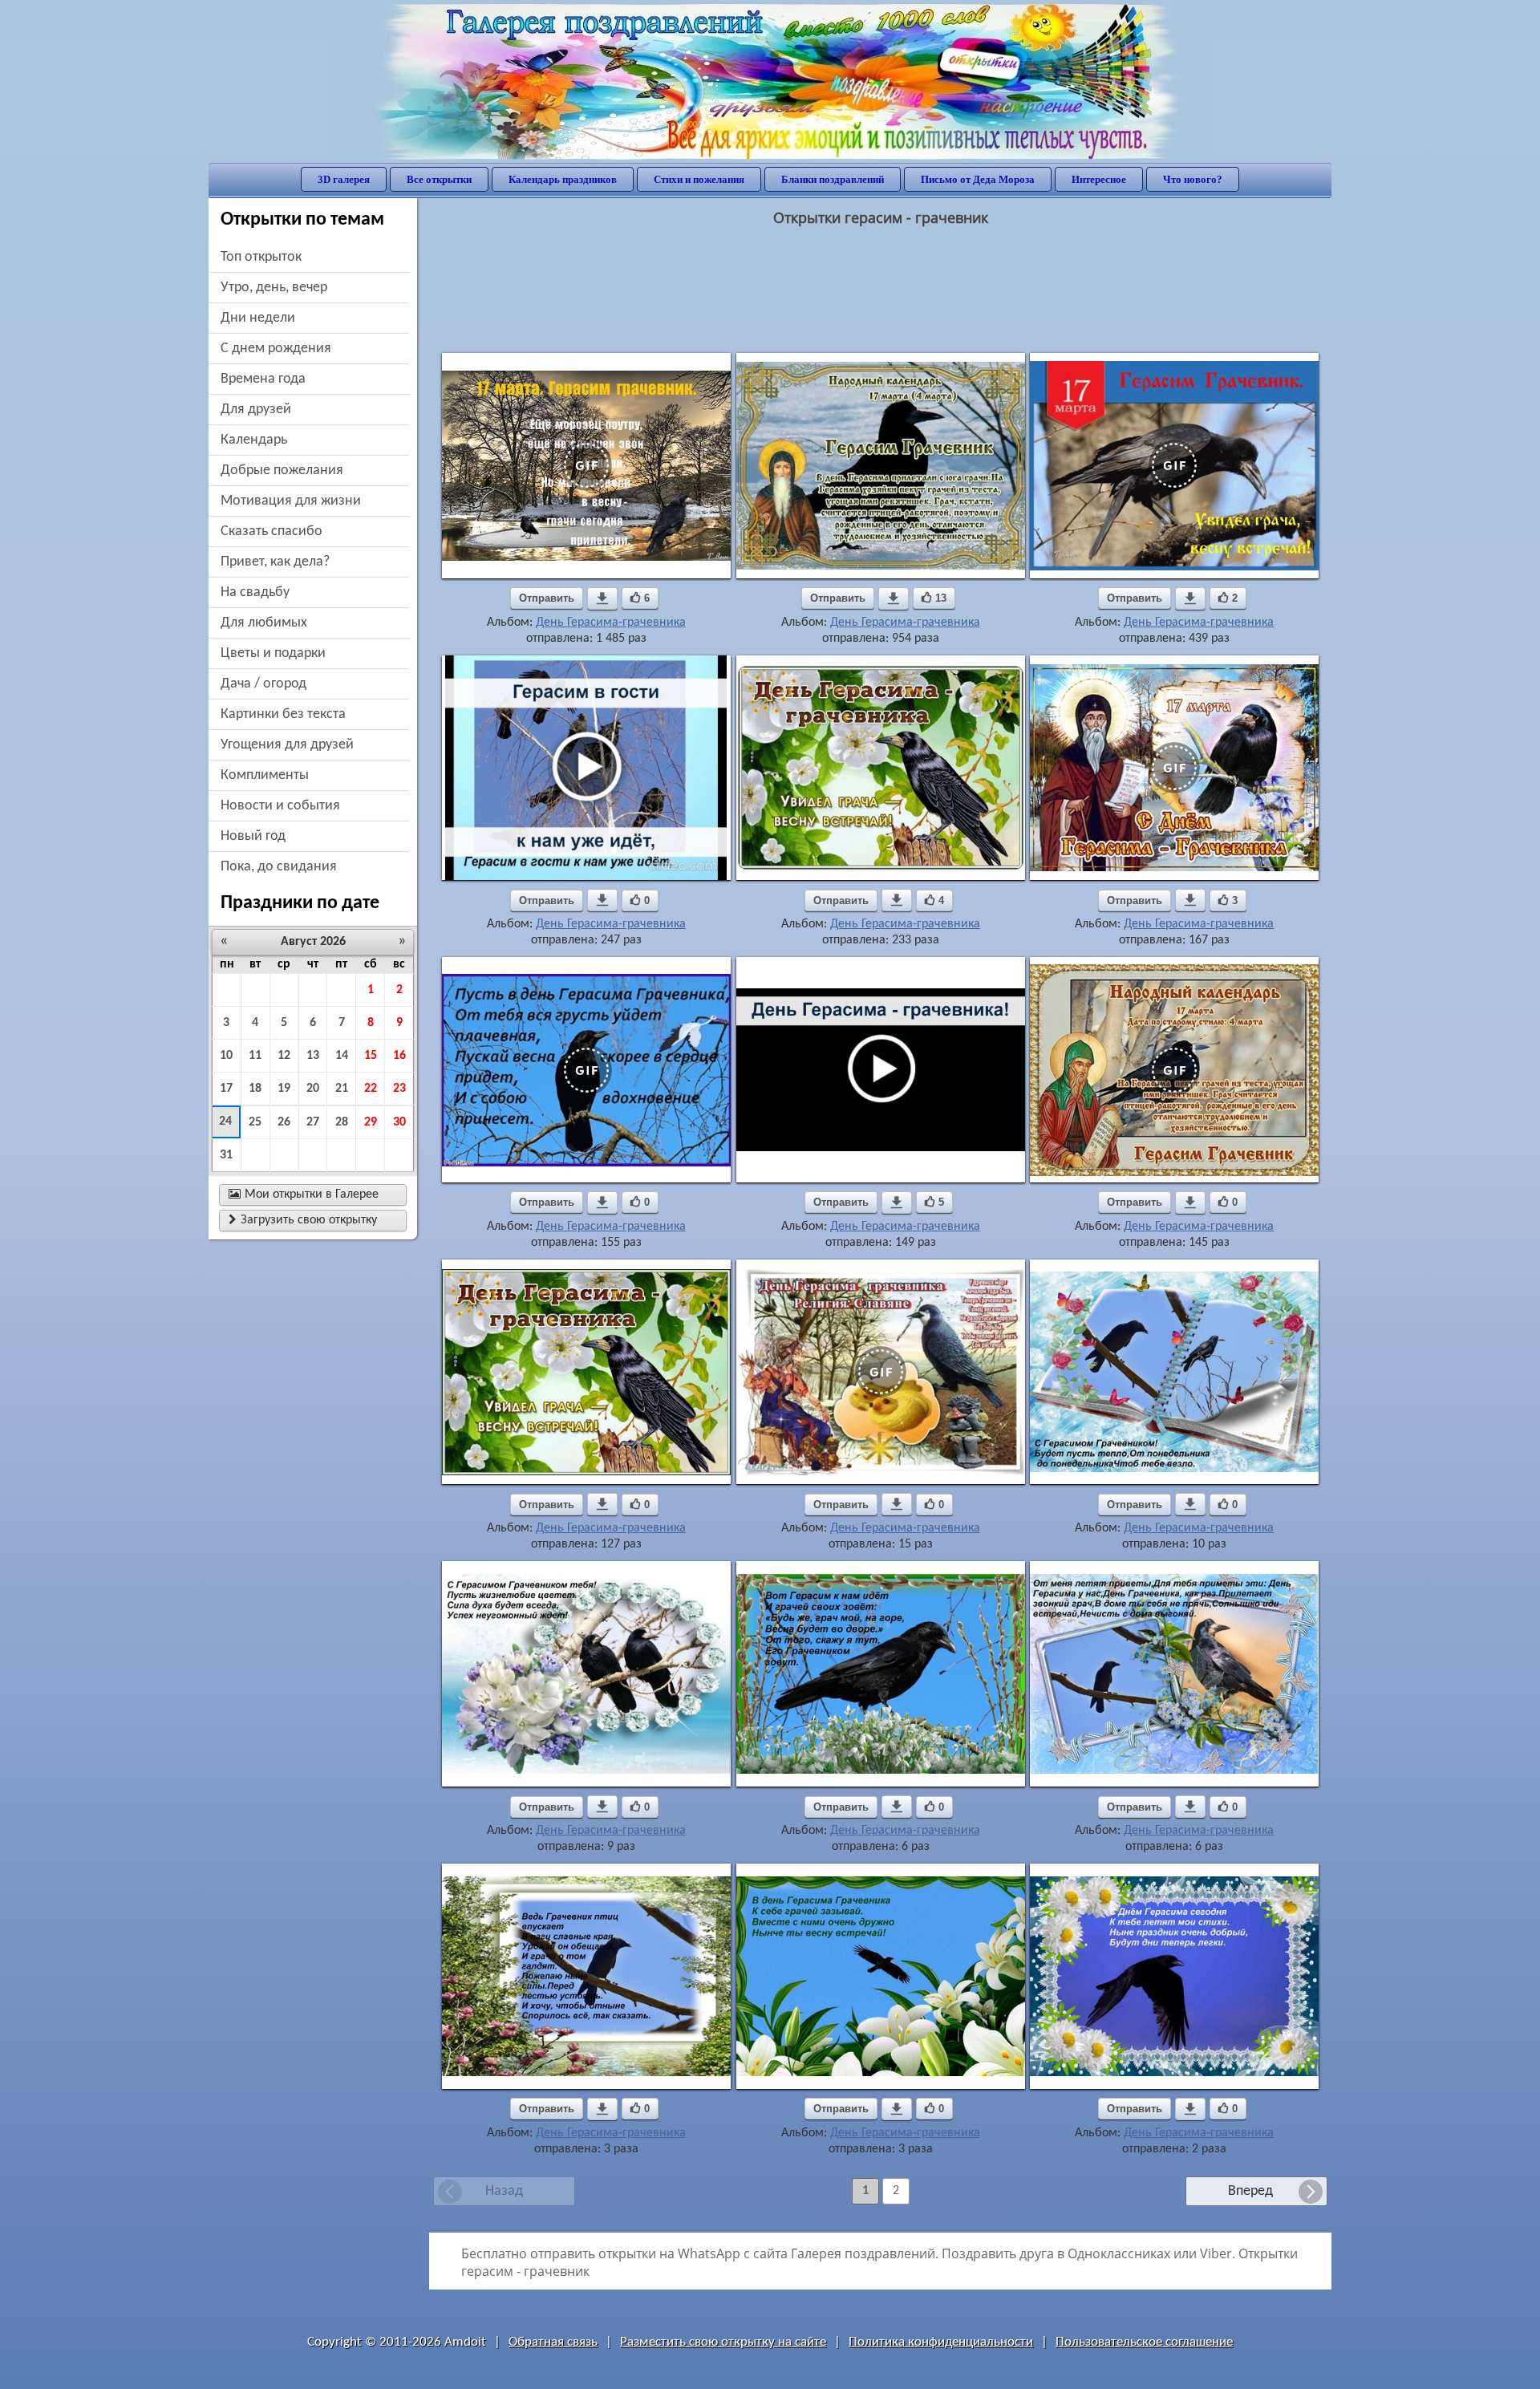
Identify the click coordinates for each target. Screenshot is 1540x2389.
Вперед (1250, 2191)
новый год (253, 836)
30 (399, 1122)
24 (225, 1121)
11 (255, 1056)
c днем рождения (276, 349)
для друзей (256, 410)
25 (255, 1122)
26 (284, 1122)
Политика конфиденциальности (941, 2342)
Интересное (1099, 179)
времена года (263, 379)
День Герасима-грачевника (611, 623)
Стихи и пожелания (699, 179)
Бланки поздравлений (833, 179)
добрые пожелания (282, 470)
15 (371, 1056)
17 (226, 1089)
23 (399, 1089)
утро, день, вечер (274, 288)
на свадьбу (255, 592)
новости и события (280, 806)
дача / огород (263, 684)
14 (342, 1056)
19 (284, 1089)
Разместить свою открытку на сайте (723, 2342)
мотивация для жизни (291, 501)
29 (371, 1122)
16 (399, 1056)
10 (226, 1056)
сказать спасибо (272, 531)
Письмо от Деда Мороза (978, 179)
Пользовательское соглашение (1144, 2342)
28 (342, 1122)
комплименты (265, 775)
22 (371, 1089)
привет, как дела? (275, 562)
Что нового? (1193, 179)
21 (342, 1089)
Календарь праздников (563, 179)
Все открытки (439, 179)
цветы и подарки (273, 653)
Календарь (254, 440)
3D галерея (344, 179)
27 (313, 1122)
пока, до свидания (279, 867)
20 (313, 1089)
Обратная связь (553, 2342)
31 (226, 1155)
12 (284, 1056)
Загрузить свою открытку (303, 1220)
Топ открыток (261, 257)
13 (313, 1056)
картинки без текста (283, 714)
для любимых (264, 623)
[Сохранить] (602, 598)
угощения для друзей (287, 745)
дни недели (258, 318)
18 (255, 1089)
